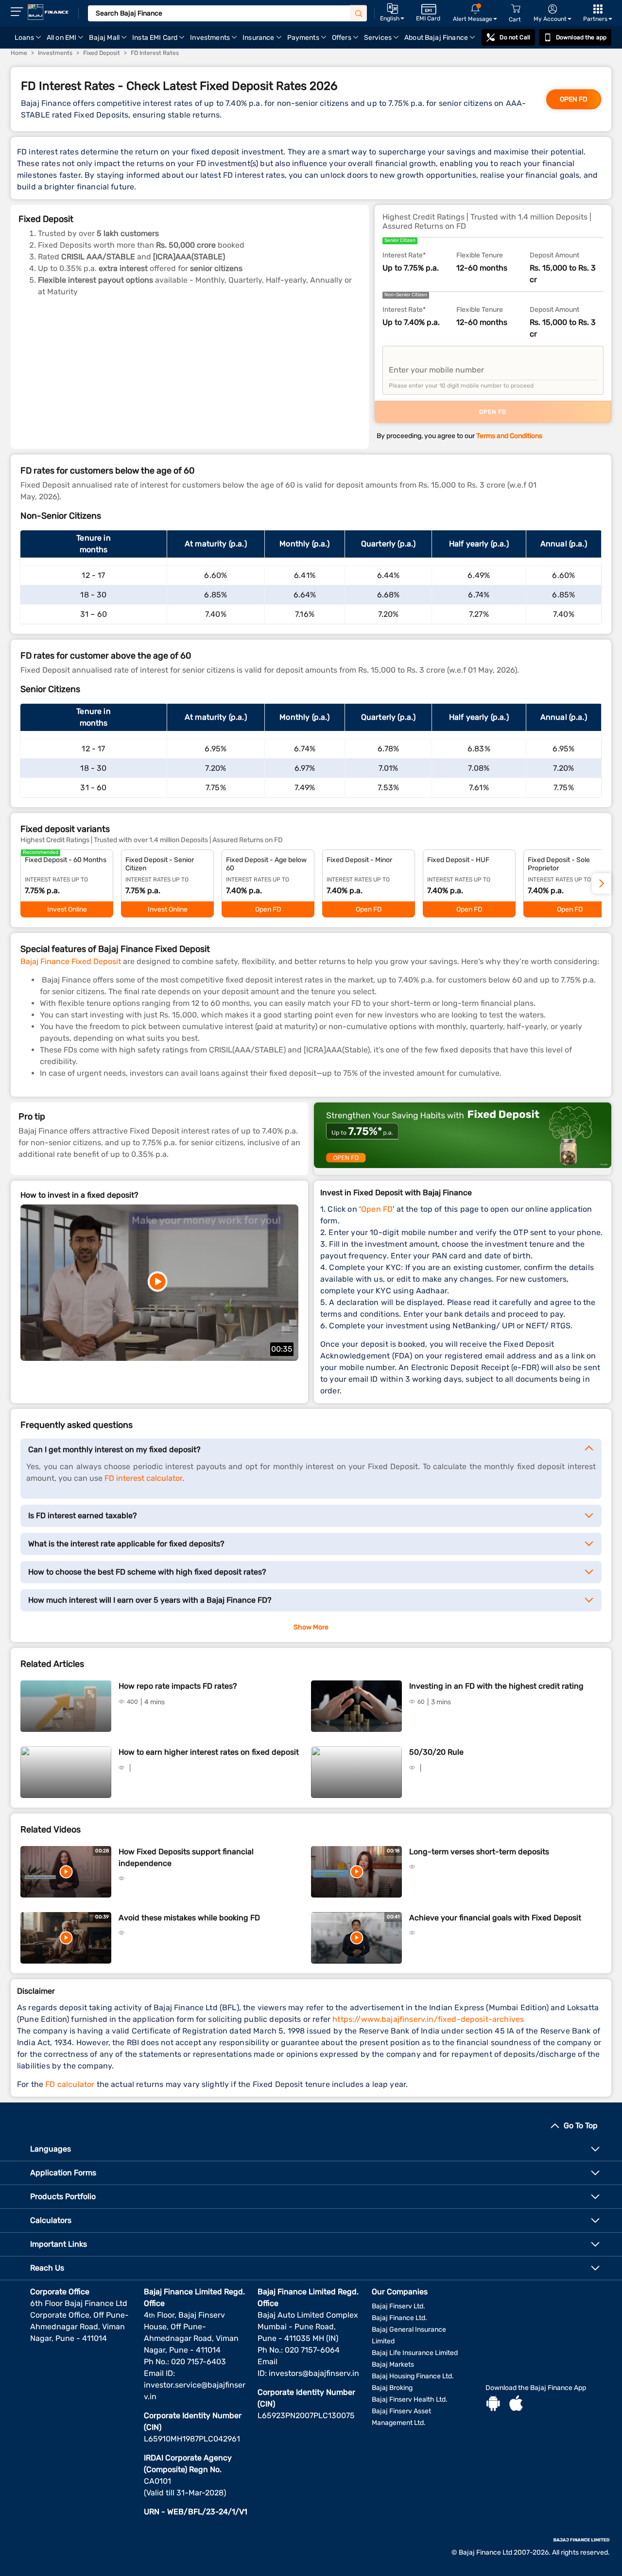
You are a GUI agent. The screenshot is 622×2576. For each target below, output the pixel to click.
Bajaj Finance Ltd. (399, 2318)
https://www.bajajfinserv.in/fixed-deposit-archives (428, 2019)
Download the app (581, 37)
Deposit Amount (554, 255)
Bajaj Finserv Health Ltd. (410, 2399)
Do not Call (515, 37)
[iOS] (516, 2405)
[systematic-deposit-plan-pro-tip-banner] (463, 1139)
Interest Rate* (404, 255)
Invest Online (67, 909)
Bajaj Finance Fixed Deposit (71, 961)
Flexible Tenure (480, 255)
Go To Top (581, 2126)
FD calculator (70, 2084)
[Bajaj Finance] (48, 12)
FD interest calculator (143, 1478)
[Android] (493, 2405)
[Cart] (516, 9)
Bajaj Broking (392, 2388)
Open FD (574, 99)
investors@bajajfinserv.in (314, 2373)
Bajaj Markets (393, 2364)
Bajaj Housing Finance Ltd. (413, 2376)
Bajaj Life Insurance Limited (415, 2353)
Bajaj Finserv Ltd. (398, 2306)
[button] (602, 883)
